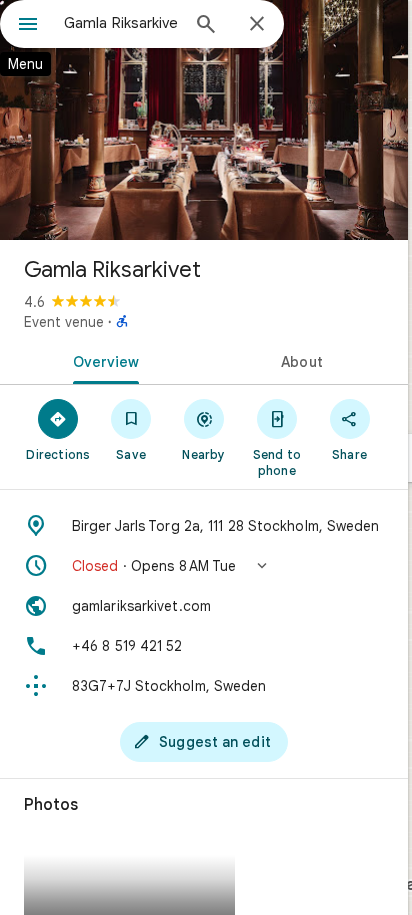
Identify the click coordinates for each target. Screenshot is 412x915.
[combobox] (121, 23)
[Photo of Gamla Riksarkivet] (204, 120)
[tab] (102, 360)
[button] (204, 566)
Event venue (64, 322)
